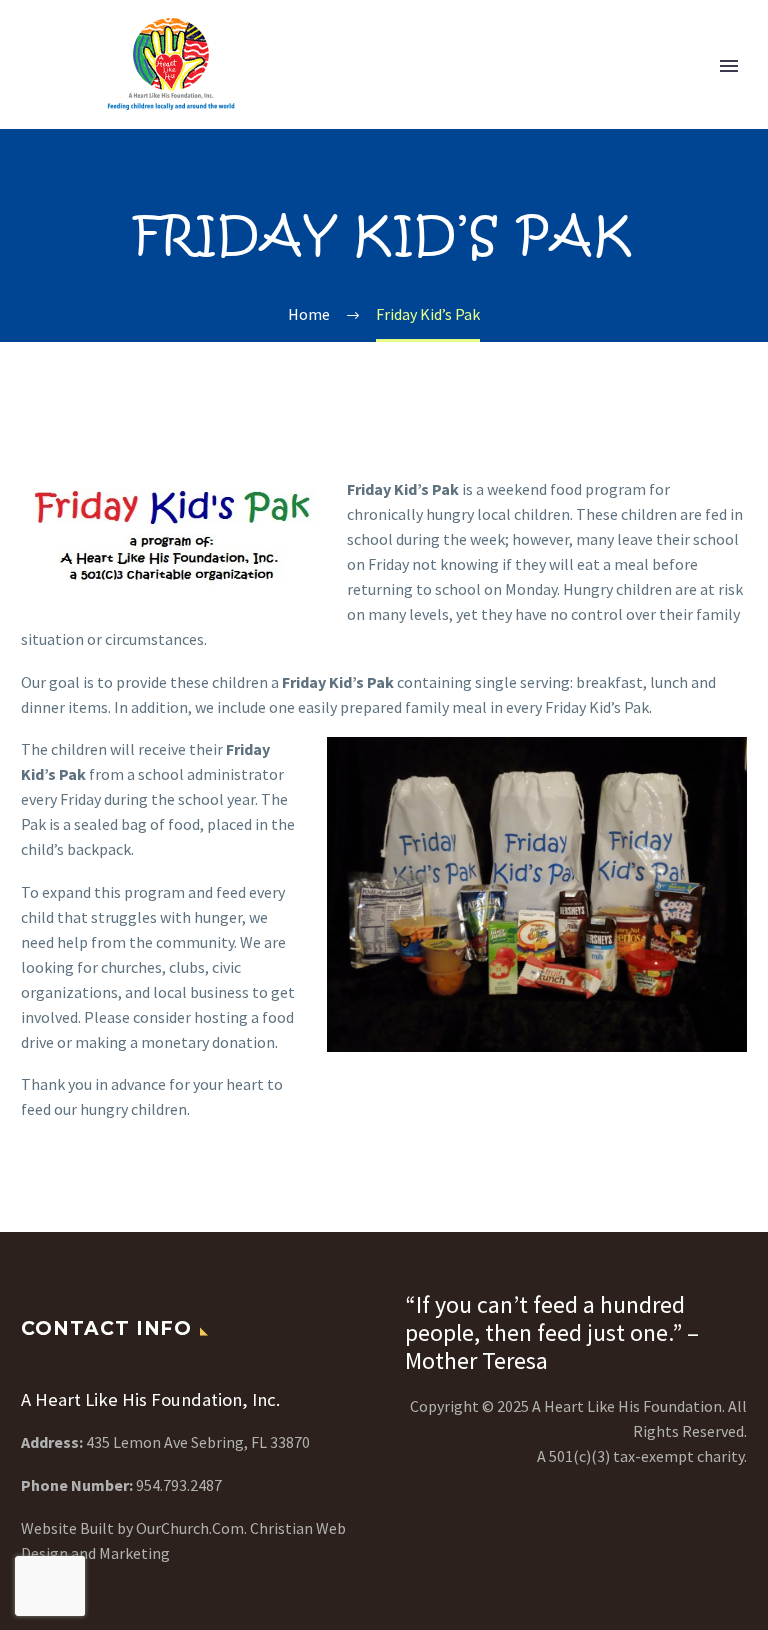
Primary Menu (729, 66)
